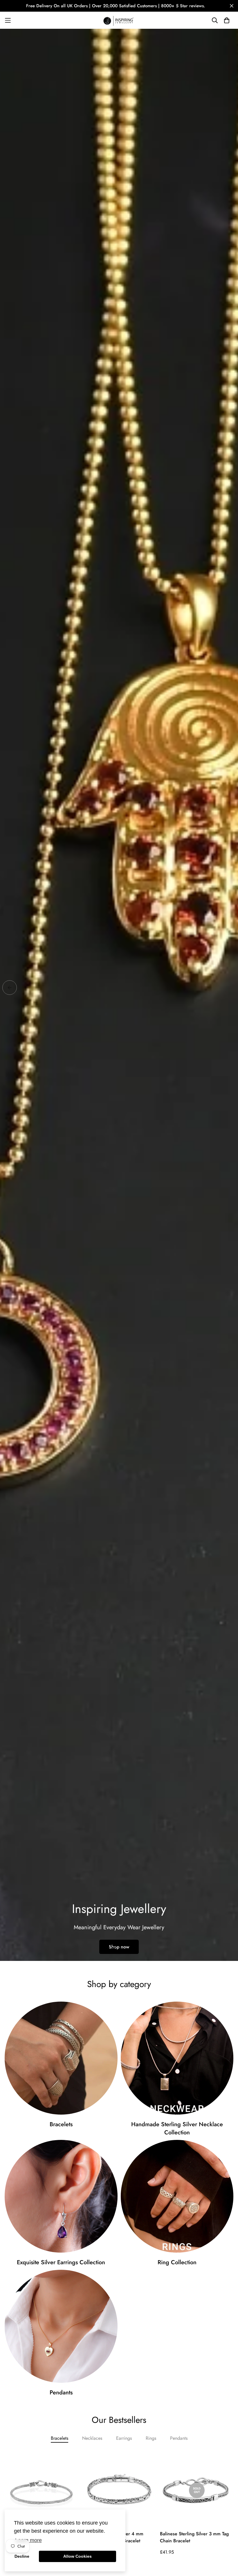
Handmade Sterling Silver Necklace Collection (177, 2129)
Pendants (61, 2393)
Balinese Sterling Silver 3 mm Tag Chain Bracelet (194, 2537)
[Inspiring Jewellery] (119, 20)
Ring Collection (177, 2262)
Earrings (124, 2438)
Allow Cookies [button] (77, 2556)
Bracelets (61, 2124)
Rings (151, 2438)
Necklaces (92, 2438)
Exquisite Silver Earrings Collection (61, 2262)
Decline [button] (22, 2556)
